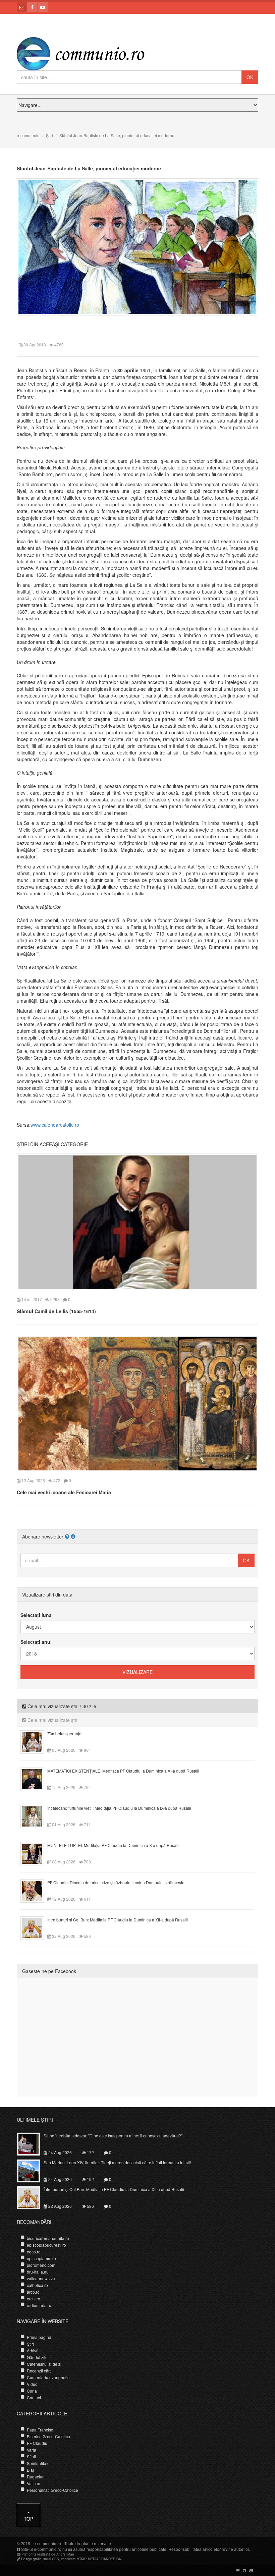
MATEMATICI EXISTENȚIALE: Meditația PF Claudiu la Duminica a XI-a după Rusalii (123, 1771)
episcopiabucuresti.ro (46, 2245)
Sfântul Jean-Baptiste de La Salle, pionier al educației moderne (89, 168)
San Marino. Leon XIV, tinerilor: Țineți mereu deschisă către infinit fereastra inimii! (117, 2162)
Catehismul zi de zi (44, 2364)
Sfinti (31, 2456)
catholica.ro (37, 2285)
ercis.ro (34, 2299)
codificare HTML (73, 2559)
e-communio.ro (47, 2543)
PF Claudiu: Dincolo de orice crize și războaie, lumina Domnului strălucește (116, 1882)
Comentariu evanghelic (48, 2377)
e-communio (28, 135)
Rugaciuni (36, 2477)
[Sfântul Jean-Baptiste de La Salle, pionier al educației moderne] (137, 246)
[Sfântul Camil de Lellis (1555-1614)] (137, 1221)
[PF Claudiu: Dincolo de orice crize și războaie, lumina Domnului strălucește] (36, 1890)
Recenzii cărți (39, 2371)
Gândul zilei (38, 2357)
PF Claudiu (37, 2443)
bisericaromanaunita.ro (48, 2238)
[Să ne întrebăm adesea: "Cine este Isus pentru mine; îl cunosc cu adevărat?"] (32, 2143)
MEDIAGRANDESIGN (105, 2559)
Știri (49, 135)
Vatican (34, 2483)
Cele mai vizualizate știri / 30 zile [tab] (61, 1706)
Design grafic (31, 2559)
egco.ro (34, 2252)
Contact (34, 2397)
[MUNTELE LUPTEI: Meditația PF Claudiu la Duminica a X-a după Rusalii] (36, 1853)
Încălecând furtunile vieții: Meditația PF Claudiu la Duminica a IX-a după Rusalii (119, 1808)
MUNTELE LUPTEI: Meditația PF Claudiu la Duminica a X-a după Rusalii (113, 1845)
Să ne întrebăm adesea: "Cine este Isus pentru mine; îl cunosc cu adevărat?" (113, 2136)
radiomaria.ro (39, 2305)
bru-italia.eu (38, 2272)
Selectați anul (36, 1642)
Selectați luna (36, 1615)
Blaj (30, 2470)
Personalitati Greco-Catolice (52, 2490)
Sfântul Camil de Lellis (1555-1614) (56, 1311)
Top (29, 2519)
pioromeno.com (41, 2265)
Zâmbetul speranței (65, 1733)
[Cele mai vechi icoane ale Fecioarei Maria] (137, 1403)
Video (32, 2384)
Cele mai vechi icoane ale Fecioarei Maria (64, 1492)
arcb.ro (33, 2292)
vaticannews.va (41, 2278)
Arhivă (33, 2350)
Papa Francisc (40, 2430)
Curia (32, 2391)
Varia (32, 2450)
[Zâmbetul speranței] (36, 1741)
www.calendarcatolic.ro (55, 1125)
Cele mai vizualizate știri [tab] (52, 1720)
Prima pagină (39, 2337)
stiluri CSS (51, 2559)
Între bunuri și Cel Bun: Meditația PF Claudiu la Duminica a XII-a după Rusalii (118, 1920)
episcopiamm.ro (41, 2258)
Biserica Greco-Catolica (48, 2436)
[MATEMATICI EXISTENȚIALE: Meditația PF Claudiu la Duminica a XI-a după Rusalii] (36, 1779)
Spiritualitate (38, 2463)
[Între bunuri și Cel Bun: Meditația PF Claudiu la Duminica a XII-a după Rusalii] (36, 1927)
